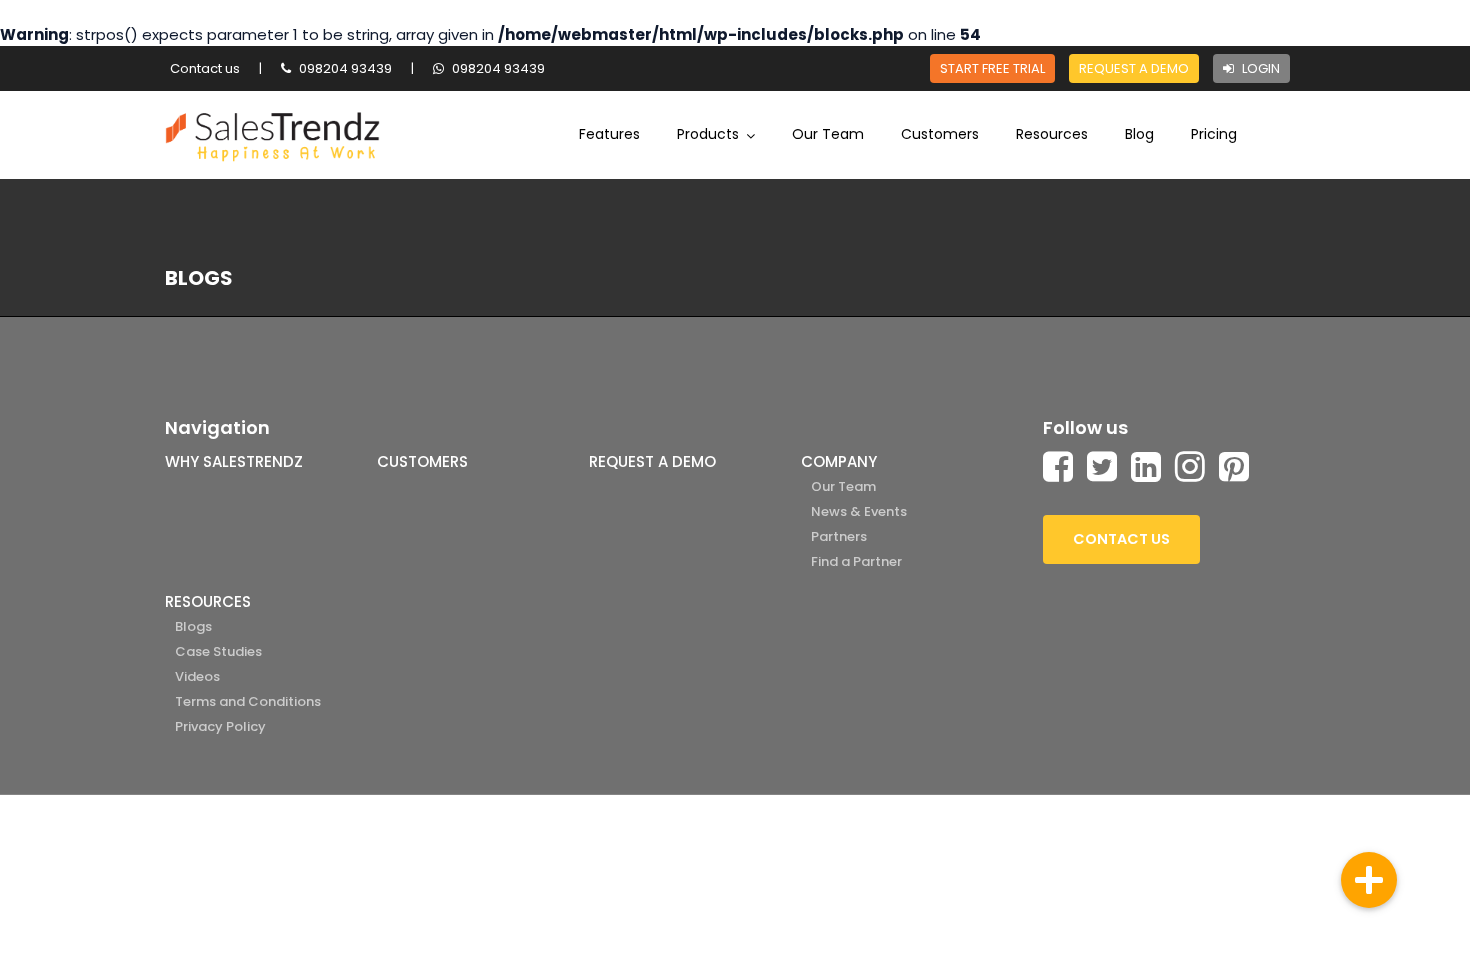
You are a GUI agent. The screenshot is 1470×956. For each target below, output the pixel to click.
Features (609, 134)
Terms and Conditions (248, 701)
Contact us (205, 68)
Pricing (1214, 134)
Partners (839, 536)
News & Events (859, 511)
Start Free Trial (992, 68)
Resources (1052, 134)
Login (1259, 68)
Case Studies (218, 651)
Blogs (193, 626)
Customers (940, 134)
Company (839, 461)
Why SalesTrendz (234, 461)
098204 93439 (344, 68)
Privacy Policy (220, 726)
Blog (1139, 134)
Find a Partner (856, 561)
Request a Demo (1134, 68)
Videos (197, 676)
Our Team (828, 134)
